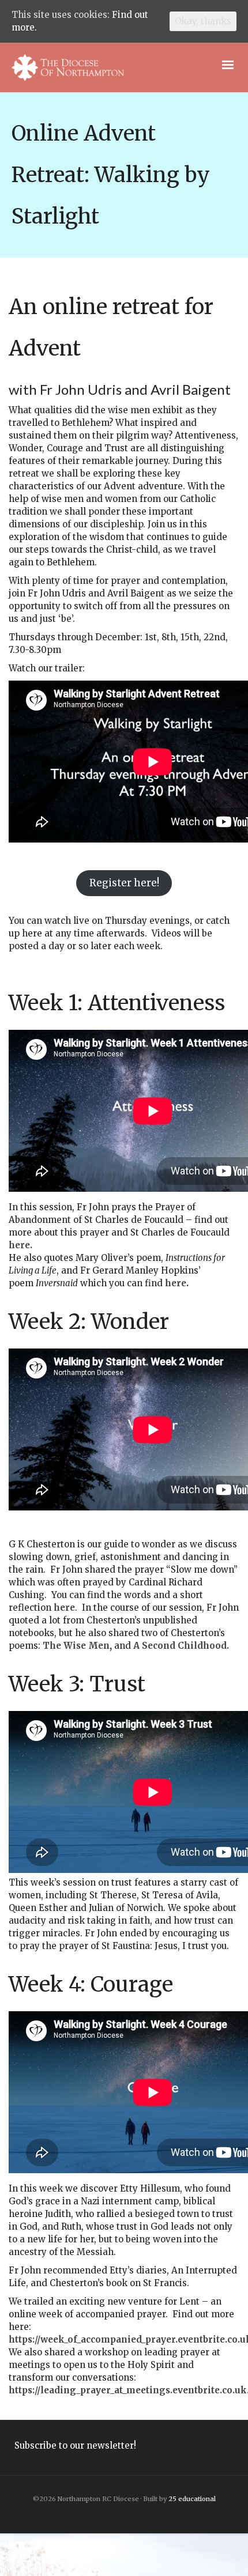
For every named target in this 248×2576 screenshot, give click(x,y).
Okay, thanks (203, 21)
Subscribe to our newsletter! (75, 2445)
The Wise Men (76, 1646)
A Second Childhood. (181, 1646)
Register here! (124, 883)
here (176, 1283)
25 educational (192, 2499)
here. (20, 1245)
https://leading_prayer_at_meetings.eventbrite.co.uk (128, 2390)
